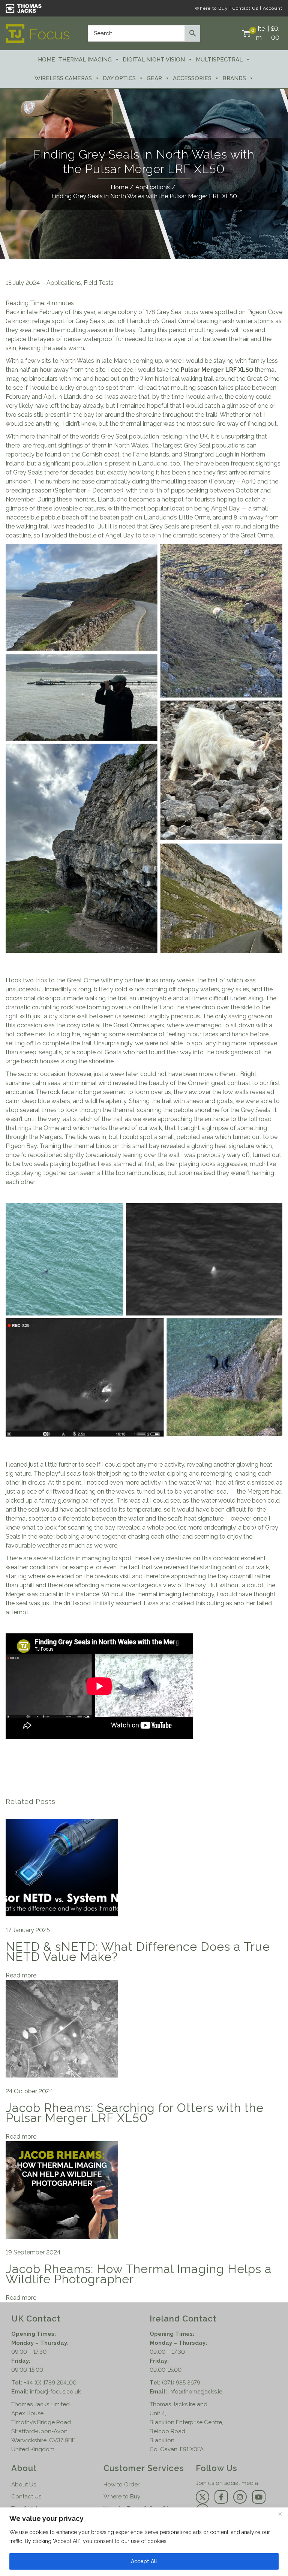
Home (46, 60)
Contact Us (245, 8)
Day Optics (119, 78)
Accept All (144, 2561)
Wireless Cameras (63, 78)
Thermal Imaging (85, 60)
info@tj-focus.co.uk (55, 2392)
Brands (234, 78)
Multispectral (219, 60)
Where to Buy (211, 8)
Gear (154, 78)
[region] (144, 2542)
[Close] (280, 2514)
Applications (153, 187)
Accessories (192, 78)
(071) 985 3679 (181, 2383)
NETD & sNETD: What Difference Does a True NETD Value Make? (138, 1952)
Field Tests (99, 283)
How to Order (121, 2485)
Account (273, 8)
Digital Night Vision (154, 60)
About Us (24, 2485)
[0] (246, 33)
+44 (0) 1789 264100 (50, 2383)
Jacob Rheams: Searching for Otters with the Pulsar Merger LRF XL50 (135, 2113)
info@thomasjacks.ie (195, 2392)
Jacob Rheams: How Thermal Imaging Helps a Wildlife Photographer (139, 2274)
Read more (21, 1975)
